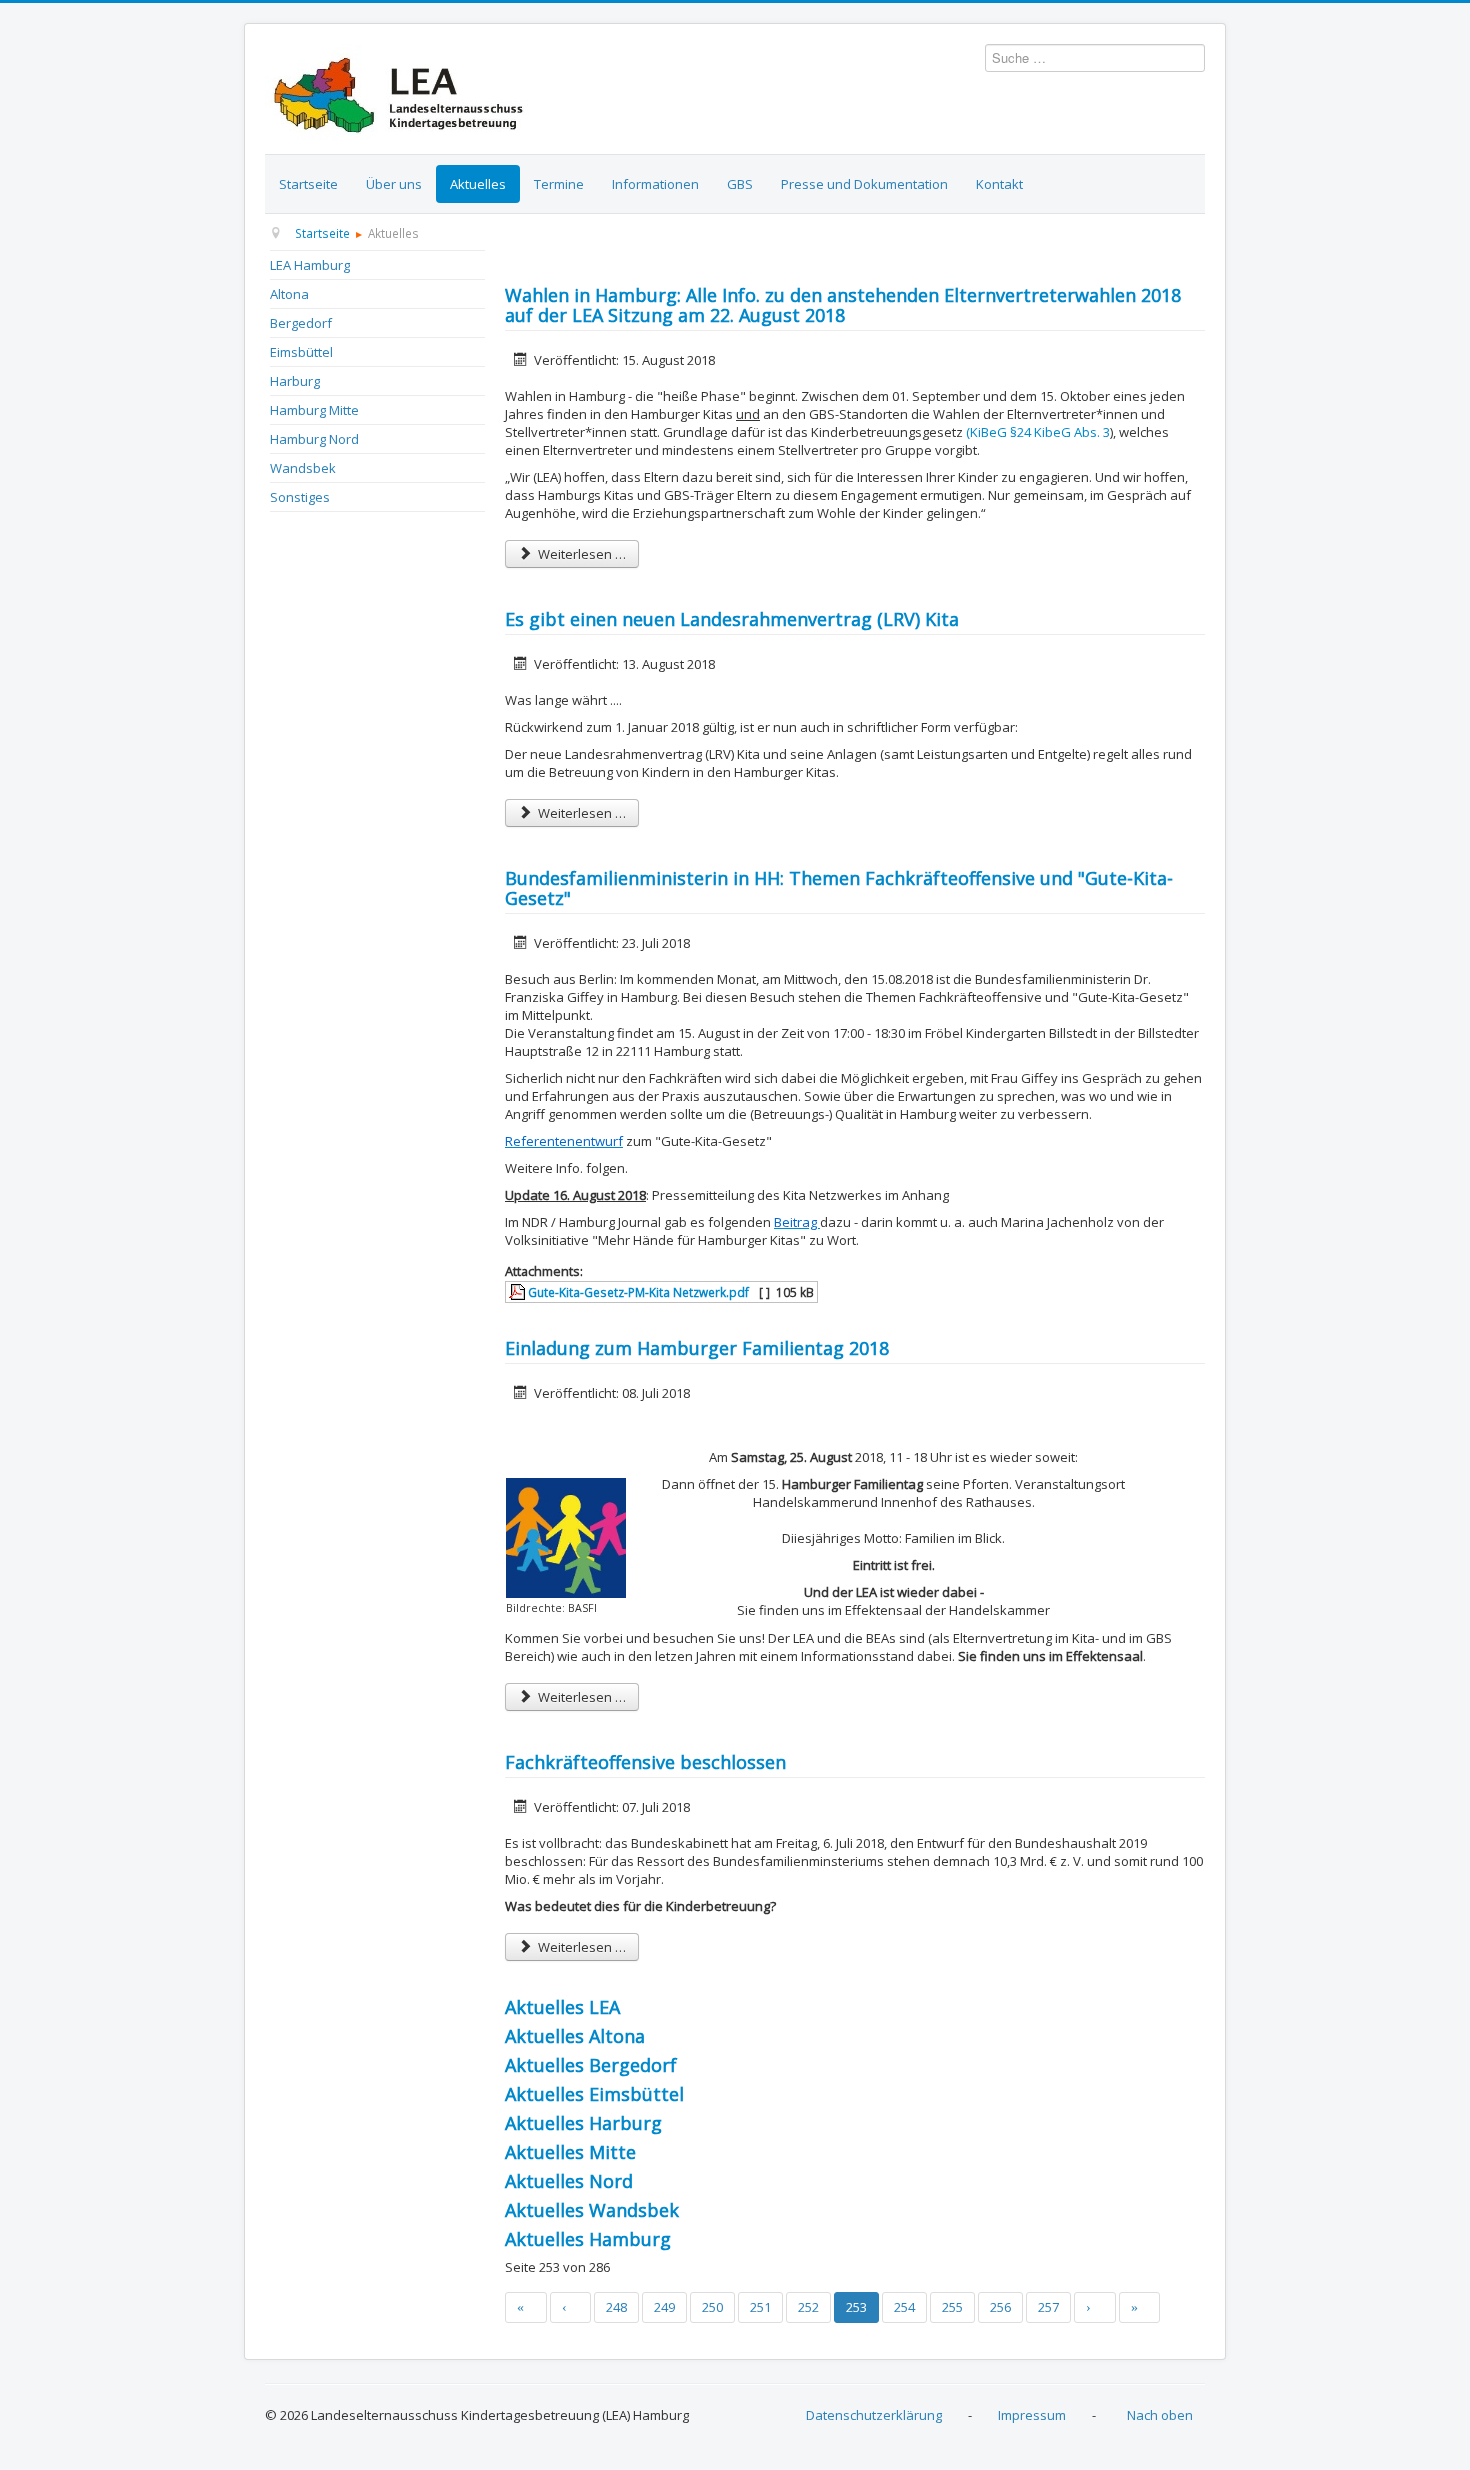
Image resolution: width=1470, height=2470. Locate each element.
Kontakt (999, 184)
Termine (559, 184)
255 (952, 2307)
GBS (740, 184)
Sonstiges (300, 497)
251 (760, 2307)
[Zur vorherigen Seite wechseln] (571, 2307)
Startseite (308, 184)
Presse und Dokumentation (864, 184)
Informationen (655, 184)
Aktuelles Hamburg (588, 2239)
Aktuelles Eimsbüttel (594, 2094)
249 (664, 2307)
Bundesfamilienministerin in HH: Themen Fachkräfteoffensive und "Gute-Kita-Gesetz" (839, 888)
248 (616, 2307)
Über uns (394, 184)
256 (1000, 2307)
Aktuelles (478, 184)
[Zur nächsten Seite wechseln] (1095, 2307)
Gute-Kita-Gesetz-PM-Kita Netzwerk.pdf (637, 1292)
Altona (289, 294)
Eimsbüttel (301, 352)
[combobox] (1095, 58)
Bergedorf (301, 323)
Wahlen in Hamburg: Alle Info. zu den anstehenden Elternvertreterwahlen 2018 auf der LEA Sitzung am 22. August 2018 (843, 305)
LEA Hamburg (310, 265)
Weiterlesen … (580, 554)
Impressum (1032, 2415)
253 (856, 2307)
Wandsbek (303, 468)
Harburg (295, 381)
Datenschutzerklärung (874, 2415)
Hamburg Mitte (314, 410)
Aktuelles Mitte (570, 2152)
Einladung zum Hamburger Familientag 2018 (697, 1348)
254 (904, 2307)
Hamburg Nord (314, 439)
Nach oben (1160, 2415)
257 (1048, 2307)
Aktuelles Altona (575, 2036)
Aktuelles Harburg (583, 2123)
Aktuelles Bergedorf (591, 2065)
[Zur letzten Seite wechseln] (1140, 2307)
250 (712, 2307)
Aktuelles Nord (569, 2181)
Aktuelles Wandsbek (592, 2210)
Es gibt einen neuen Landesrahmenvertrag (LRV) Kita (732, 619)
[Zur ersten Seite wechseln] (526, 2307)
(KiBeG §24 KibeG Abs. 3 (1038, 432)
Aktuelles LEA (562, 2007)
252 (808, 2307)
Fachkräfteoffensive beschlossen (645, 1762)
